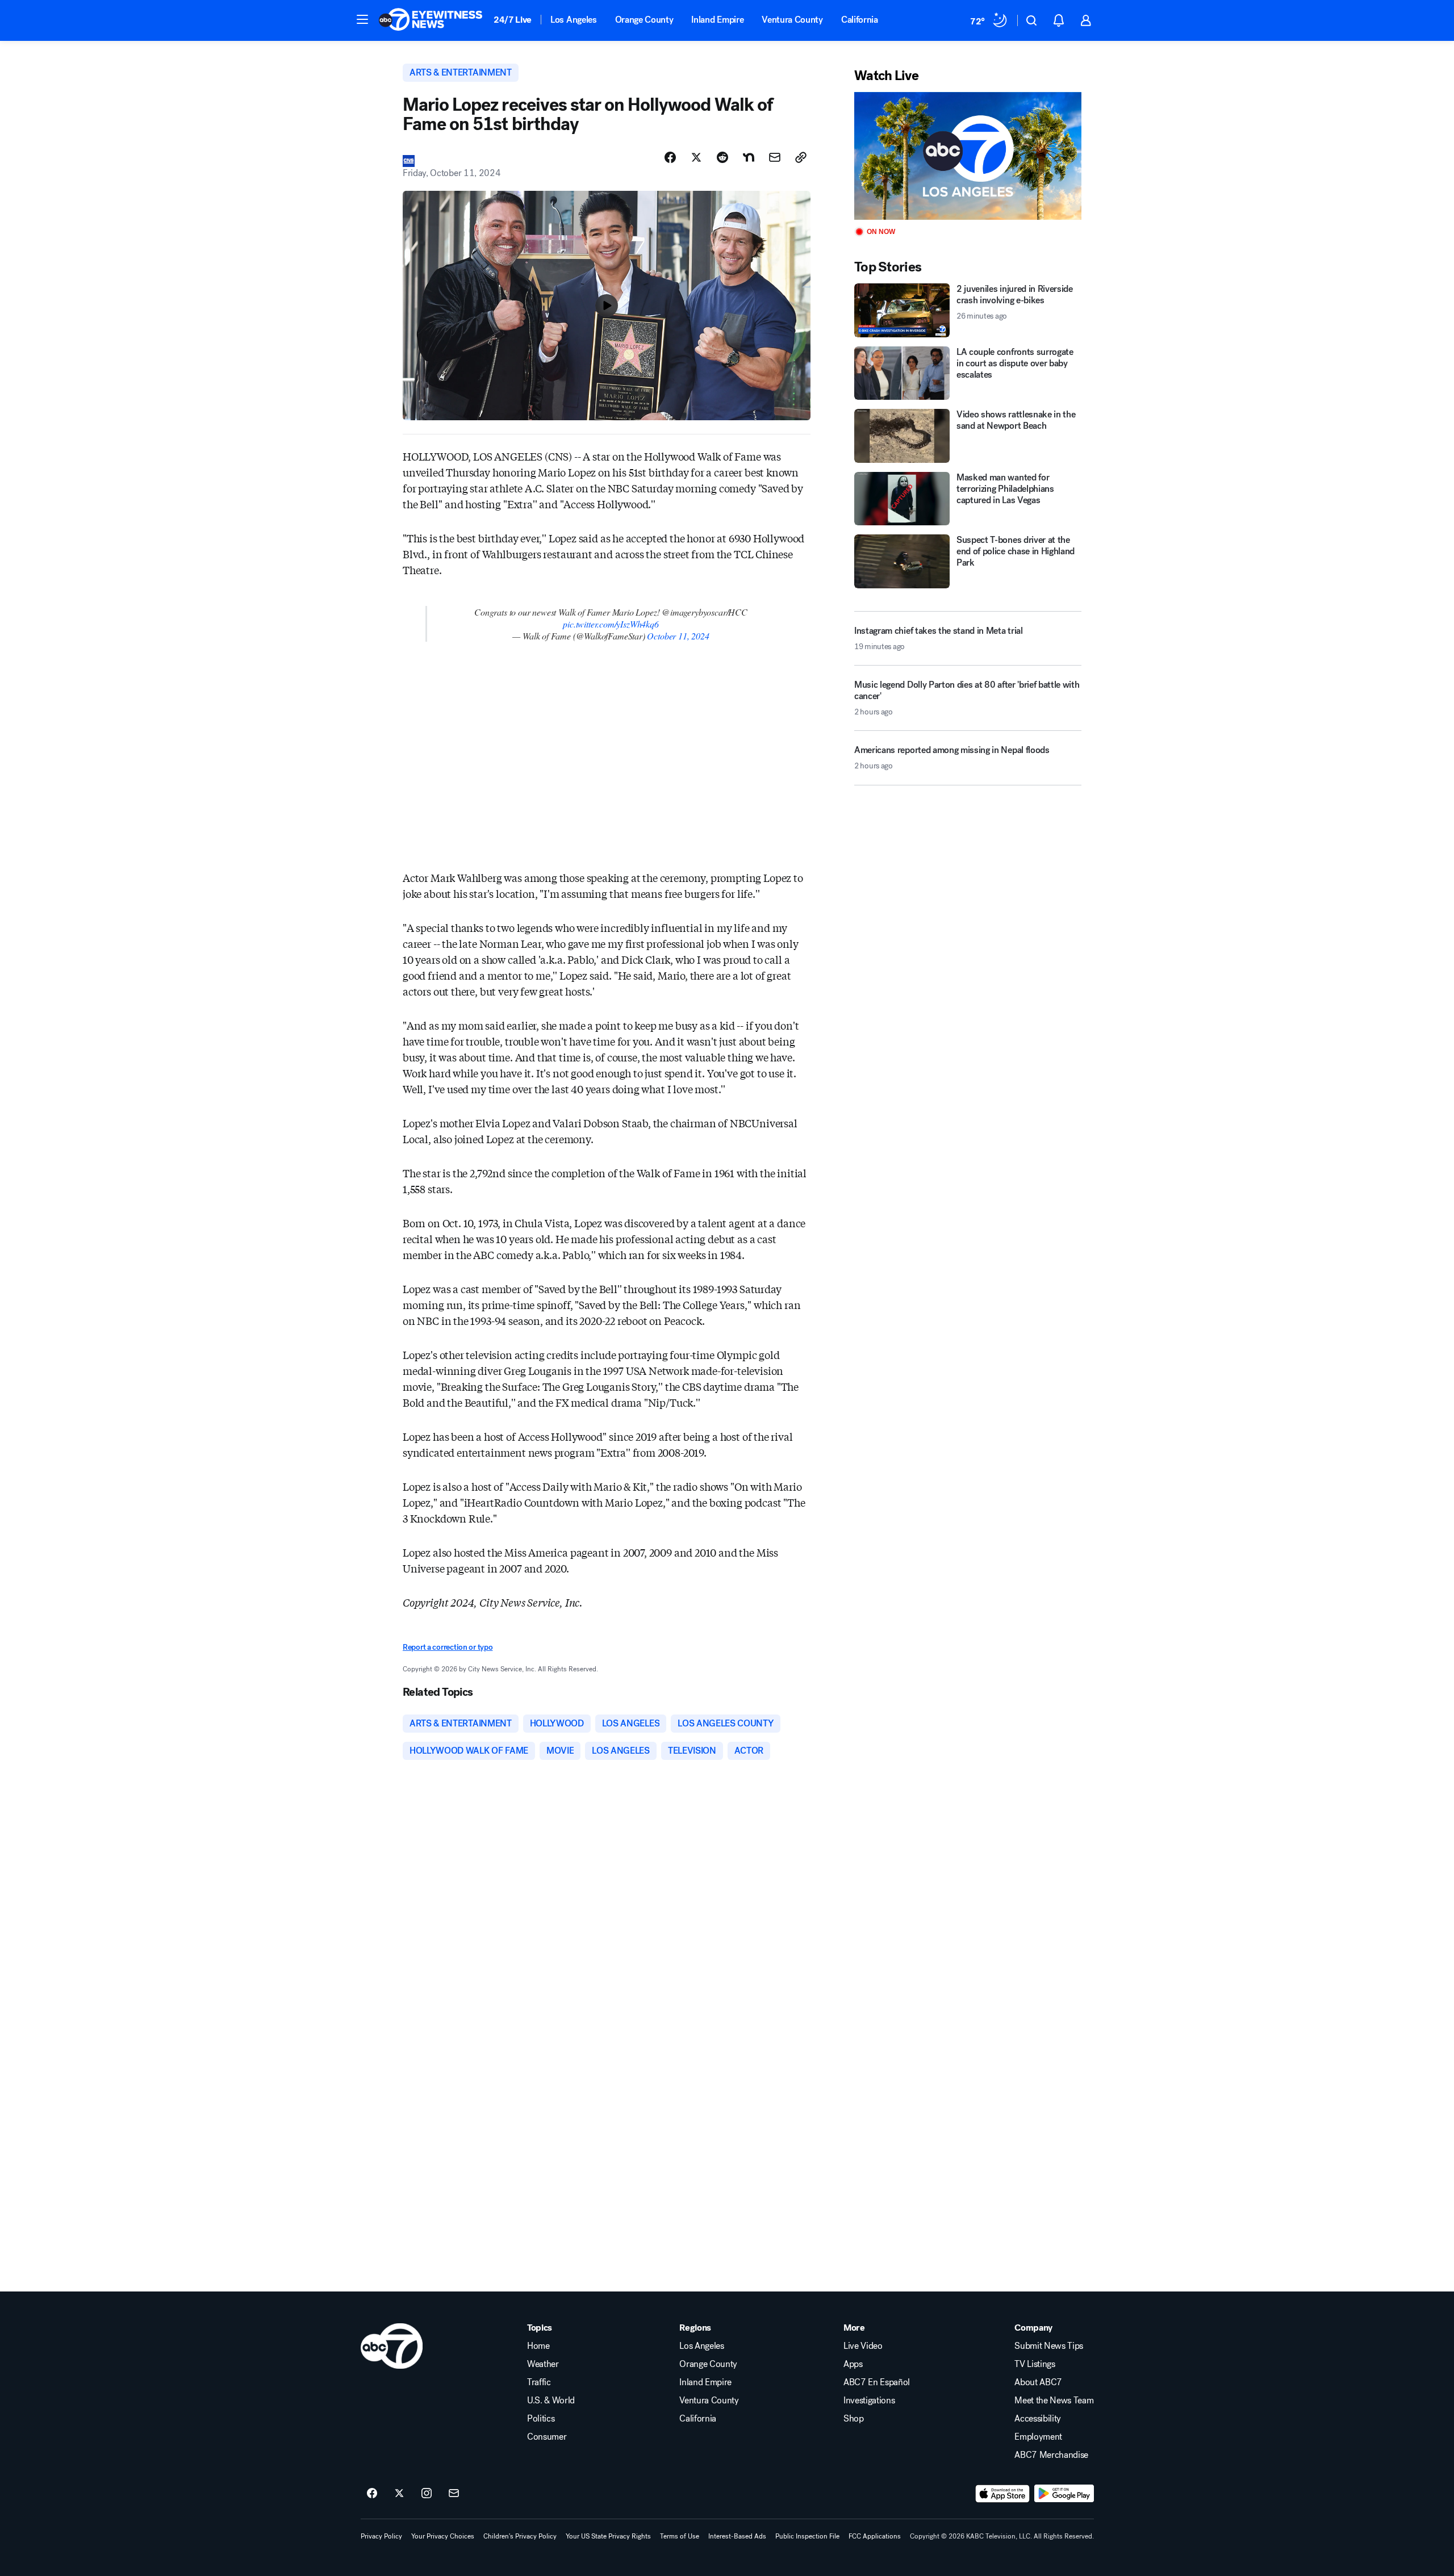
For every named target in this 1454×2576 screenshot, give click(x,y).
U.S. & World (551, 2401)
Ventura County (792, 20)
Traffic (539, 2382)
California (860, 20)
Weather (543, 2364)
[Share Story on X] (696, 157)
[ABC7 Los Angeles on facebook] (372, 2494)
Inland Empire (717, 20)
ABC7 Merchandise (1051, 2455)
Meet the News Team (1054, 2401)
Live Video (863, 2346)
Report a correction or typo (448, 1647)
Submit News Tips (1049, 2346)
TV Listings (1035, 2364)
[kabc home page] (392, 2346)
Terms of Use (680, 2536)
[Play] (968, 156)
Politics (541, 2419)
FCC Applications (875, 2536)
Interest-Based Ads (737, 2536)
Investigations (869, 2401)
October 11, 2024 (678, 636)
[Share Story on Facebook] (670, 157)
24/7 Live (513, 20)
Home (538, 2346)
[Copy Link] (801, 157)
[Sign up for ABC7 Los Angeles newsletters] (454, 2494)
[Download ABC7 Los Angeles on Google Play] (1064, 2494)
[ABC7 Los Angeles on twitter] (399, 2494)
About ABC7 (1038, 2382)
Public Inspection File (807, 2536)
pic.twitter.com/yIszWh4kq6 (611, 624)
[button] (362, 19)
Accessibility (1038, 2419)
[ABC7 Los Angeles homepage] (431, 20)
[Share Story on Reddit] (722, 157)
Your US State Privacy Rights (608, 2536)
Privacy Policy (381, 2536)
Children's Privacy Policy (520, 2536)
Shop (854, 2419)
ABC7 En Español (877, 2382)
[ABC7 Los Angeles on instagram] (427, 2494)
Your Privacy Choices (443, 2536)
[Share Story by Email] (775, 157)
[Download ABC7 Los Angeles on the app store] (1002, 2494)
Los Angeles (573, 20)
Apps (853, 2364)
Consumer (547, 2437)
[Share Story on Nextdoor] (749, 157)
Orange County (644, 20)
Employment (1038, 2437)
